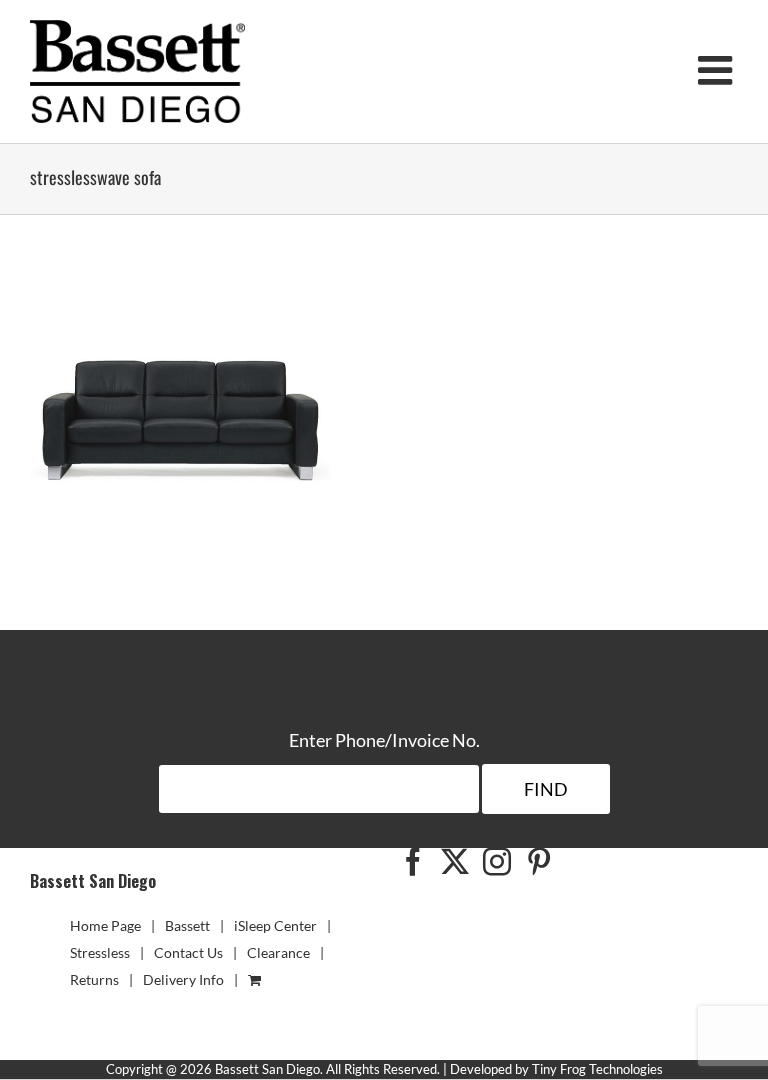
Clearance (278, 952)
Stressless (100, 952)
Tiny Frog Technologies (597, 1069)
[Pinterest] (539, 862)
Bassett (187, 925)
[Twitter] (455, 862)
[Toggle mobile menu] (718, 70)
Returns (94, 979)
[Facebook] (413, 862)
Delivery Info (183, 979)
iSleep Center (275, 925)
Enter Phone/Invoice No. (384, 740)
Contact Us (188, 952)
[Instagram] (497, 862)
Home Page (105, 925)
